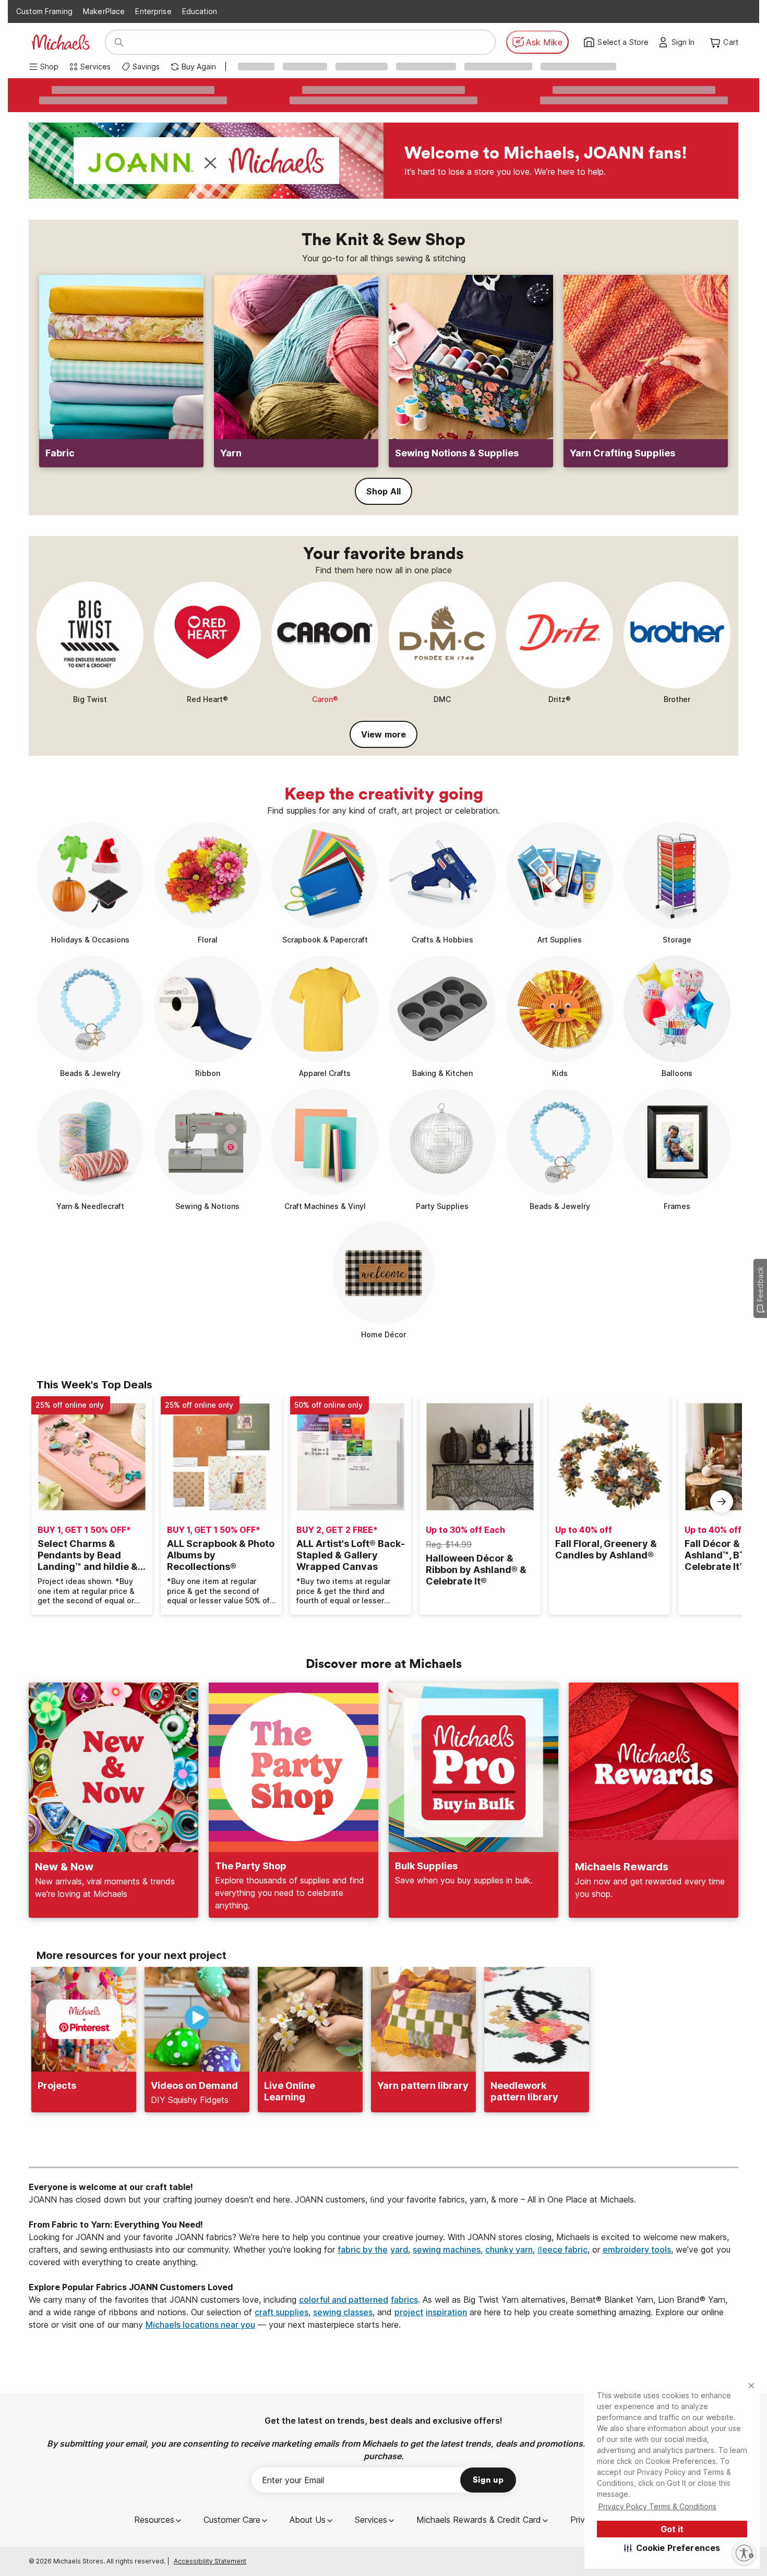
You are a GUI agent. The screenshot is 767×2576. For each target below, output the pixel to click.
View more (383, 734)
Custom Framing (44, 11)
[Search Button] (119, 42)
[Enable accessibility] (744, 2553)
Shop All (383, 491)
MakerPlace (104, 11)
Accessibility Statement (210, 2561)
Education (200, 11)
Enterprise (153, 11)
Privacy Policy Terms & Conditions (657, 2506)
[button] (672, 2548)
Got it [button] (672, 2529)
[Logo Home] (61, 42)
